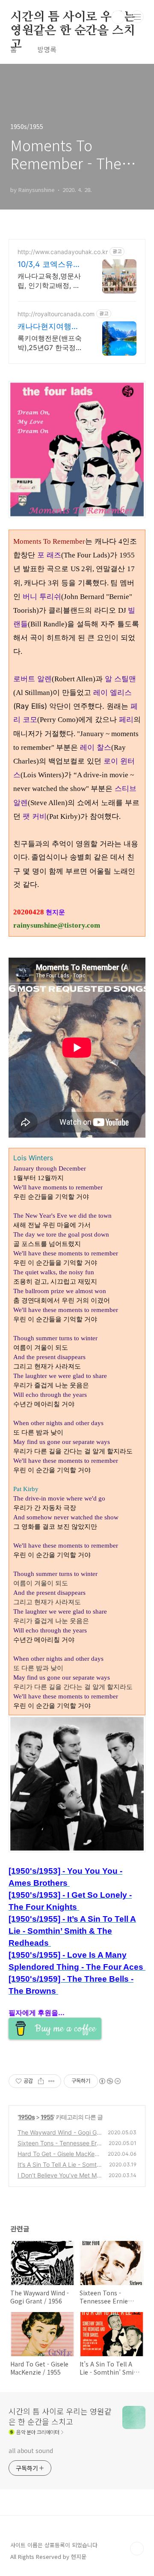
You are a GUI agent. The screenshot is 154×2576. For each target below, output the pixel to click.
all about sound (31, 2450)
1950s (27, 2117)
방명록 (47, 49)
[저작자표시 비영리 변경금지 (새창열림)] (110, 2081)
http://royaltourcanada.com (56, 314)
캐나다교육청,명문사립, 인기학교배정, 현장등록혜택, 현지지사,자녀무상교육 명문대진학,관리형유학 (51, 281)
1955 (47, 2117)
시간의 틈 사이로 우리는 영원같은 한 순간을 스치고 (73, 18)
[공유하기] (41, 2081)
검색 (118, 17)
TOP (137, 2549)
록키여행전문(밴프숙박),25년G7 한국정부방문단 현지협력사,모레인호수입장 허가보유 (50, 343)
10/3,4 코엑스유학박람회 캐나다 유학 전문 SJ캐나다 (50, 265)
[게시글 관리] (52, 2081)
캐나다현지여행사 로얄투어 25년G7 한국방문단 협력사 (49, 327)
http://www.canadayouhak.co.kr (63, 252)
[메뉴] (137, 17)
